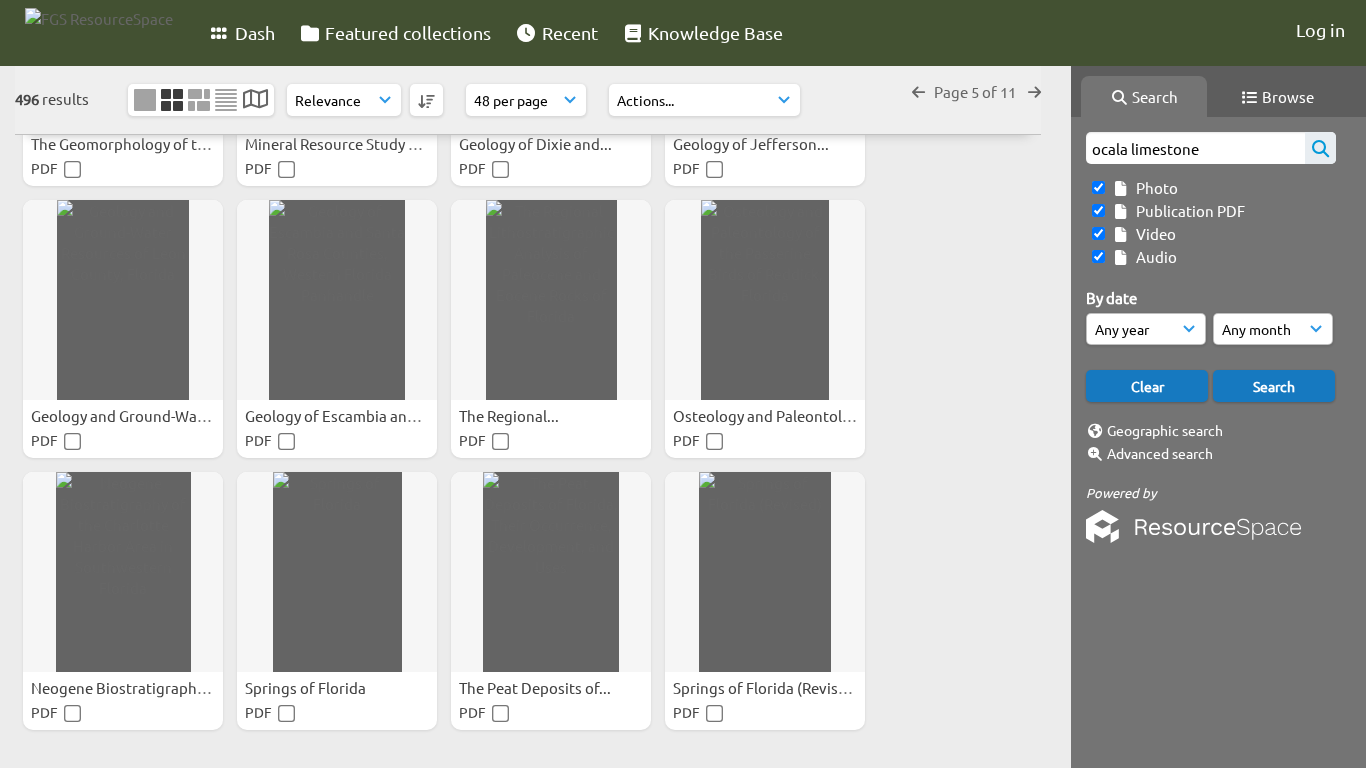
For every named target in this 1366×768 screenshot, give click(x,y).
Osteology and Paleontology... (777, 415)
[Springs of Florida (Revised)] (765, 572)
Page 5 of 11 (976, 91)
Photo (1154, 187)
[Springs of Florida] (337, 572)
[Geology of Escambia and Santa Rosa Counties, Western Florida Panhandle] (337, 300)
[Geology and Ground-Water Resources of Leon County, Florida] (123, 300)
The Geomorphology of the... (130, 143)
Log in (1320, 29)
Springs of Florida (307, 687)
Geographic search (1165, 430)
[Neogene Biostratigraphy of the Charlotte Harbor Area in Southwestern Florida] (123, 572)
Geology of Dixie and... (537, 143)
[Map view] (255, 100)
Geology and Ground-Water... (131, 415)
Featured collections (406, 32)
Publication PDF (1187, 210)
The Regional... (510, 415)
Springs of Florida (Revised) (768, 687)
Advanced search (1160, 453)
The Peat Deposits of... (536, 687)
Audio (1153, 256)
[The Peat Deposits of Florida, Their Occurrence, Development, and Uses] (551, 572)
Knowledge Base (713, 32)
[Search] (1320, 148)
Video (1153, 233)
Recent (568, 32)
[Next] (1034, 91)
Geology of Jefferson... (752, 143)
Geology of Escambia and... (338, 415)
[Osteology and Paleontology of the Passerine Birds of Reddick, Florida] (765, 300)
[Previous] (918, 91)
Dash (253, 32)
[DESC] (426, 100)
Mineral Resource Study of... (341, 143)
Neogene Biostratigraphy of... (133, 687)
